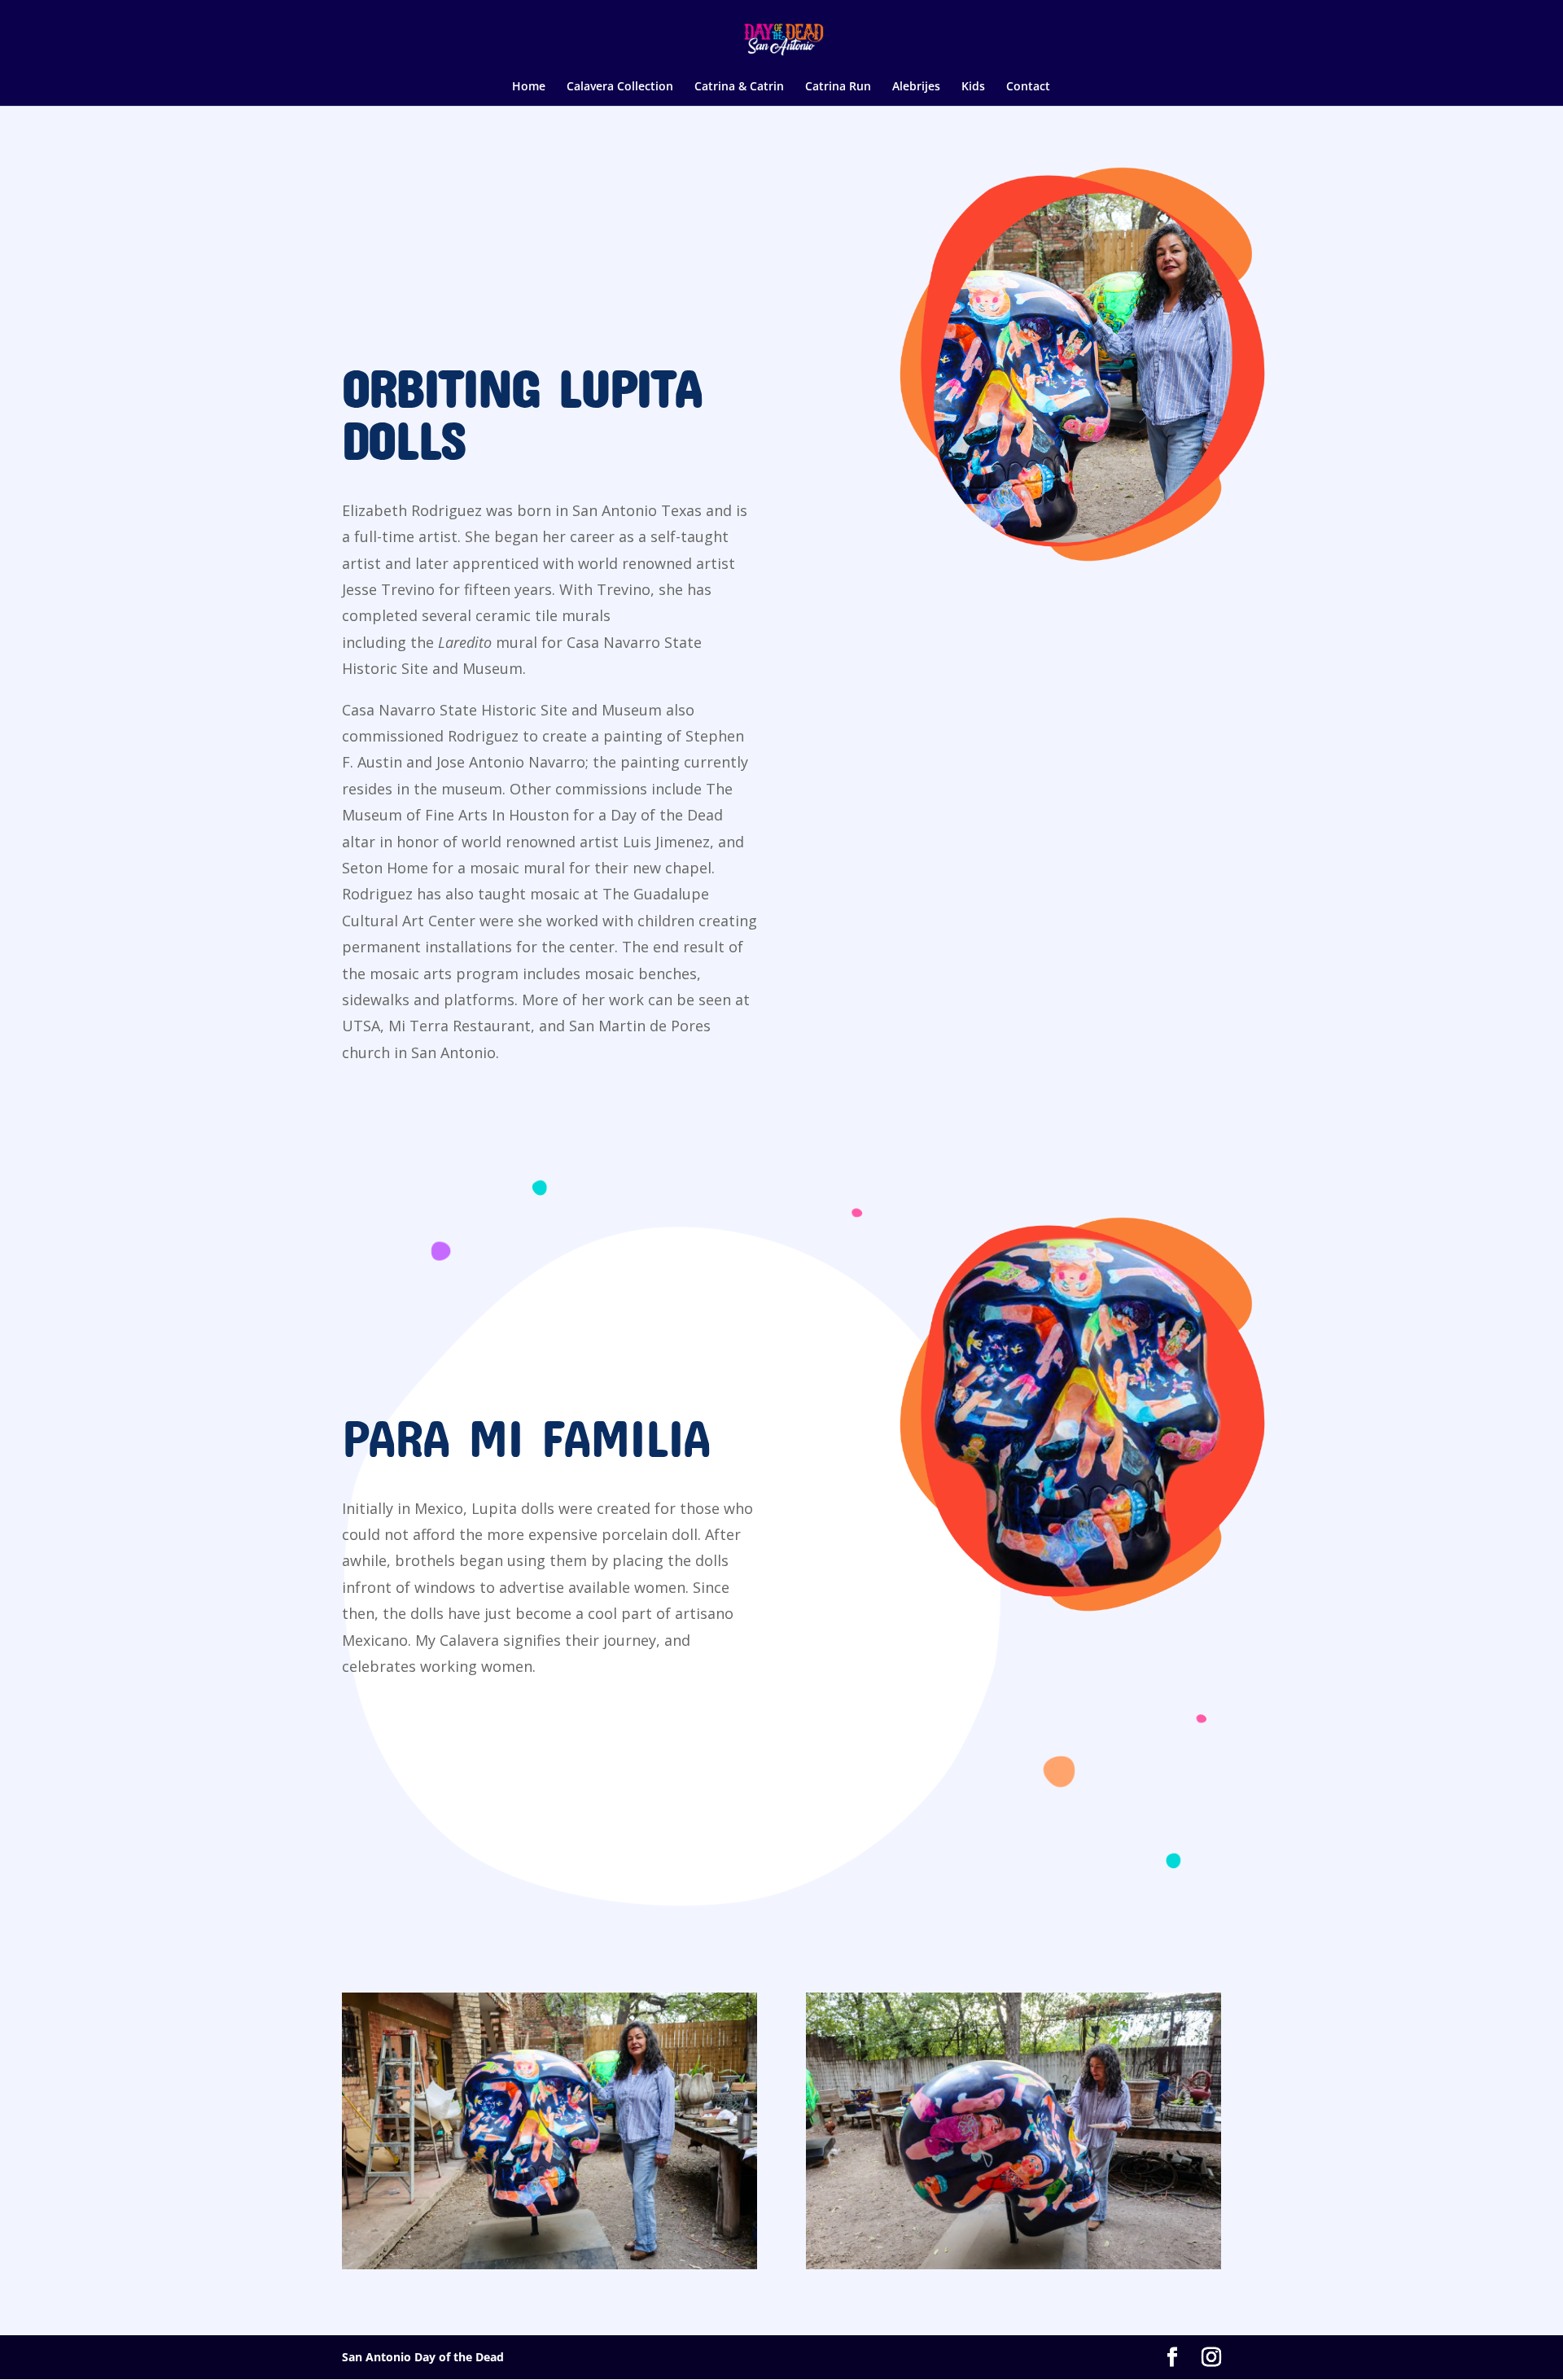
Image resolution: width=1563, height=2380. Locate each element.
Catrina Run (838, 87)
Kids (973, 87)
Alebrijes (916, 87)
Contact (1028, 87)
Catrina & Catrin (739, 87)
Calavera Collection (620, 87)
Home (529, 87)
